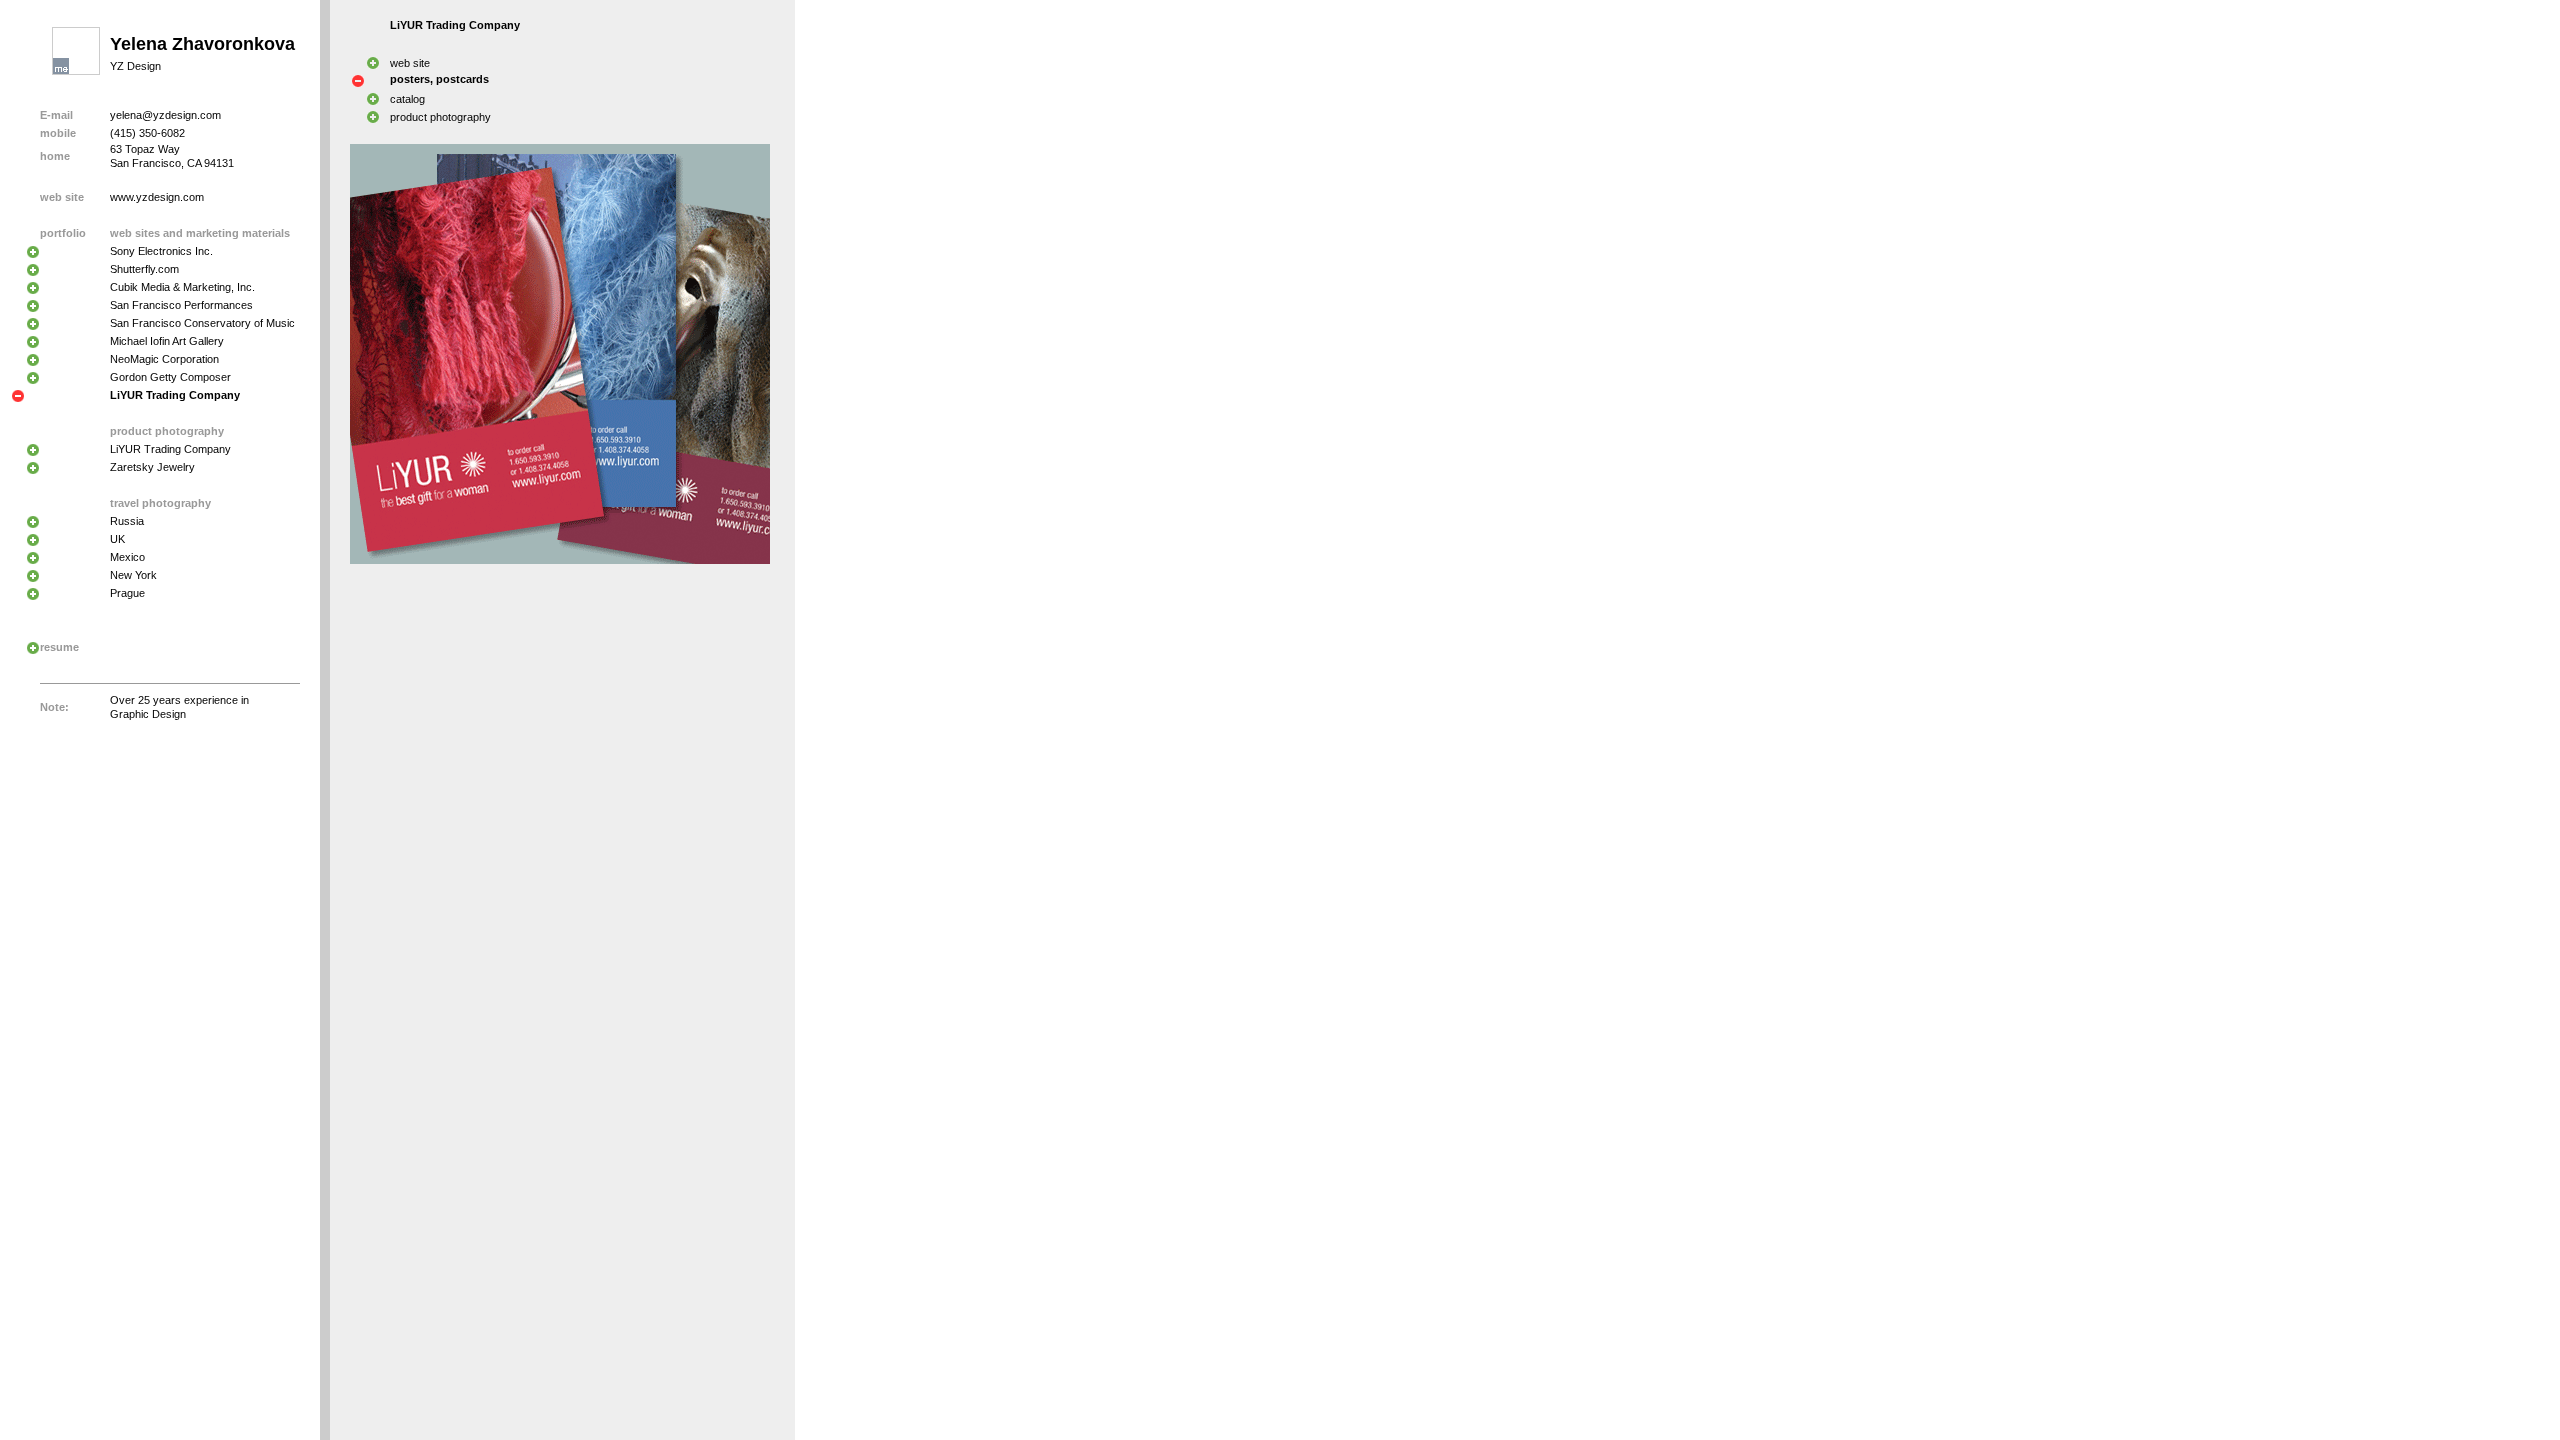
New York (133, 575)
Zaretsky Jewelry (152, 467)
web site (410, 63)
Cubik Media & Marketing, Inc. (182, 287)
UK (117, 539)
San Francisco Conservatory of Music (202, 323)
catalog (407, 99)
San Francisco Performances (181, 305)
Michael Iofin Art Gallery (167, 341)
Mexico (127, 557)
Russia (127, 521)
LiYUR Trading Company (170, 449)
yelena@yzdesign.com (165, 115)
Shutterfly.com (144, 269)
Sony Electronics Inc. (161, 251)
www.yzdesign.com (157, 197)
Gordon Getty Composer (170, 377)
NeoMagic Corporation (164, 359)
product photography (440, 117)
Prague (127, 593)
